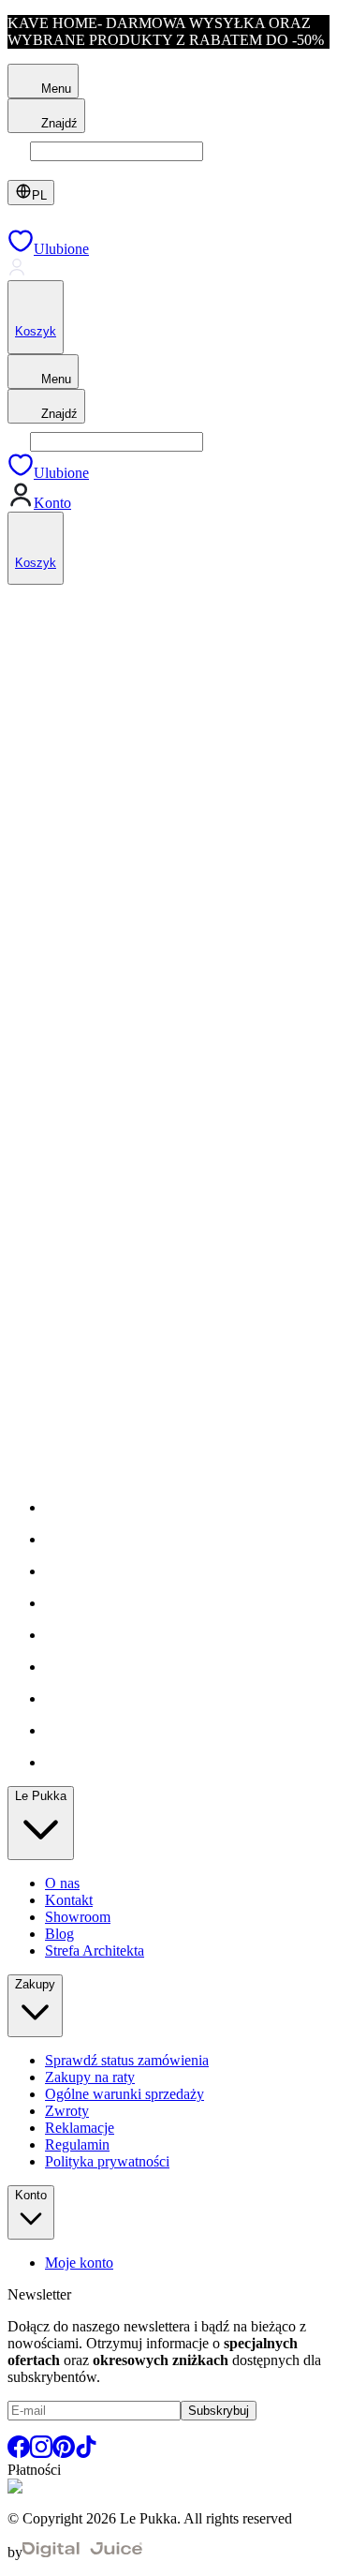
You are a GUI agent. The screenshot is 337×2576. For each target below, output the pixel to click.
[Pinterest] (64, 2453)
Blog (59, 1934)
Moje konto (79, 2263)
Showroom (78, 1917)
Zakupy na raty (90, 2077)
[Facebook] (19, 2453)
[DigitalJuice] (82, 2552)
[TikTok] (86, 2453)
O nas (62, 1883)
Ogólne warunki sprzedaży (125, 2094)
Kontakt (69, 1900)
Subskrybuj (219, 2411)
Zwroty (67, 2111)
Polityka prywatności (107, 2161)
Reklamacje (80, 2128)
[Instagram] (41, 2453)
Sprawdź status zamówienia (127, 2060)
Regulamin (77, 2144)
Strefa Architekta (95, 1951)
